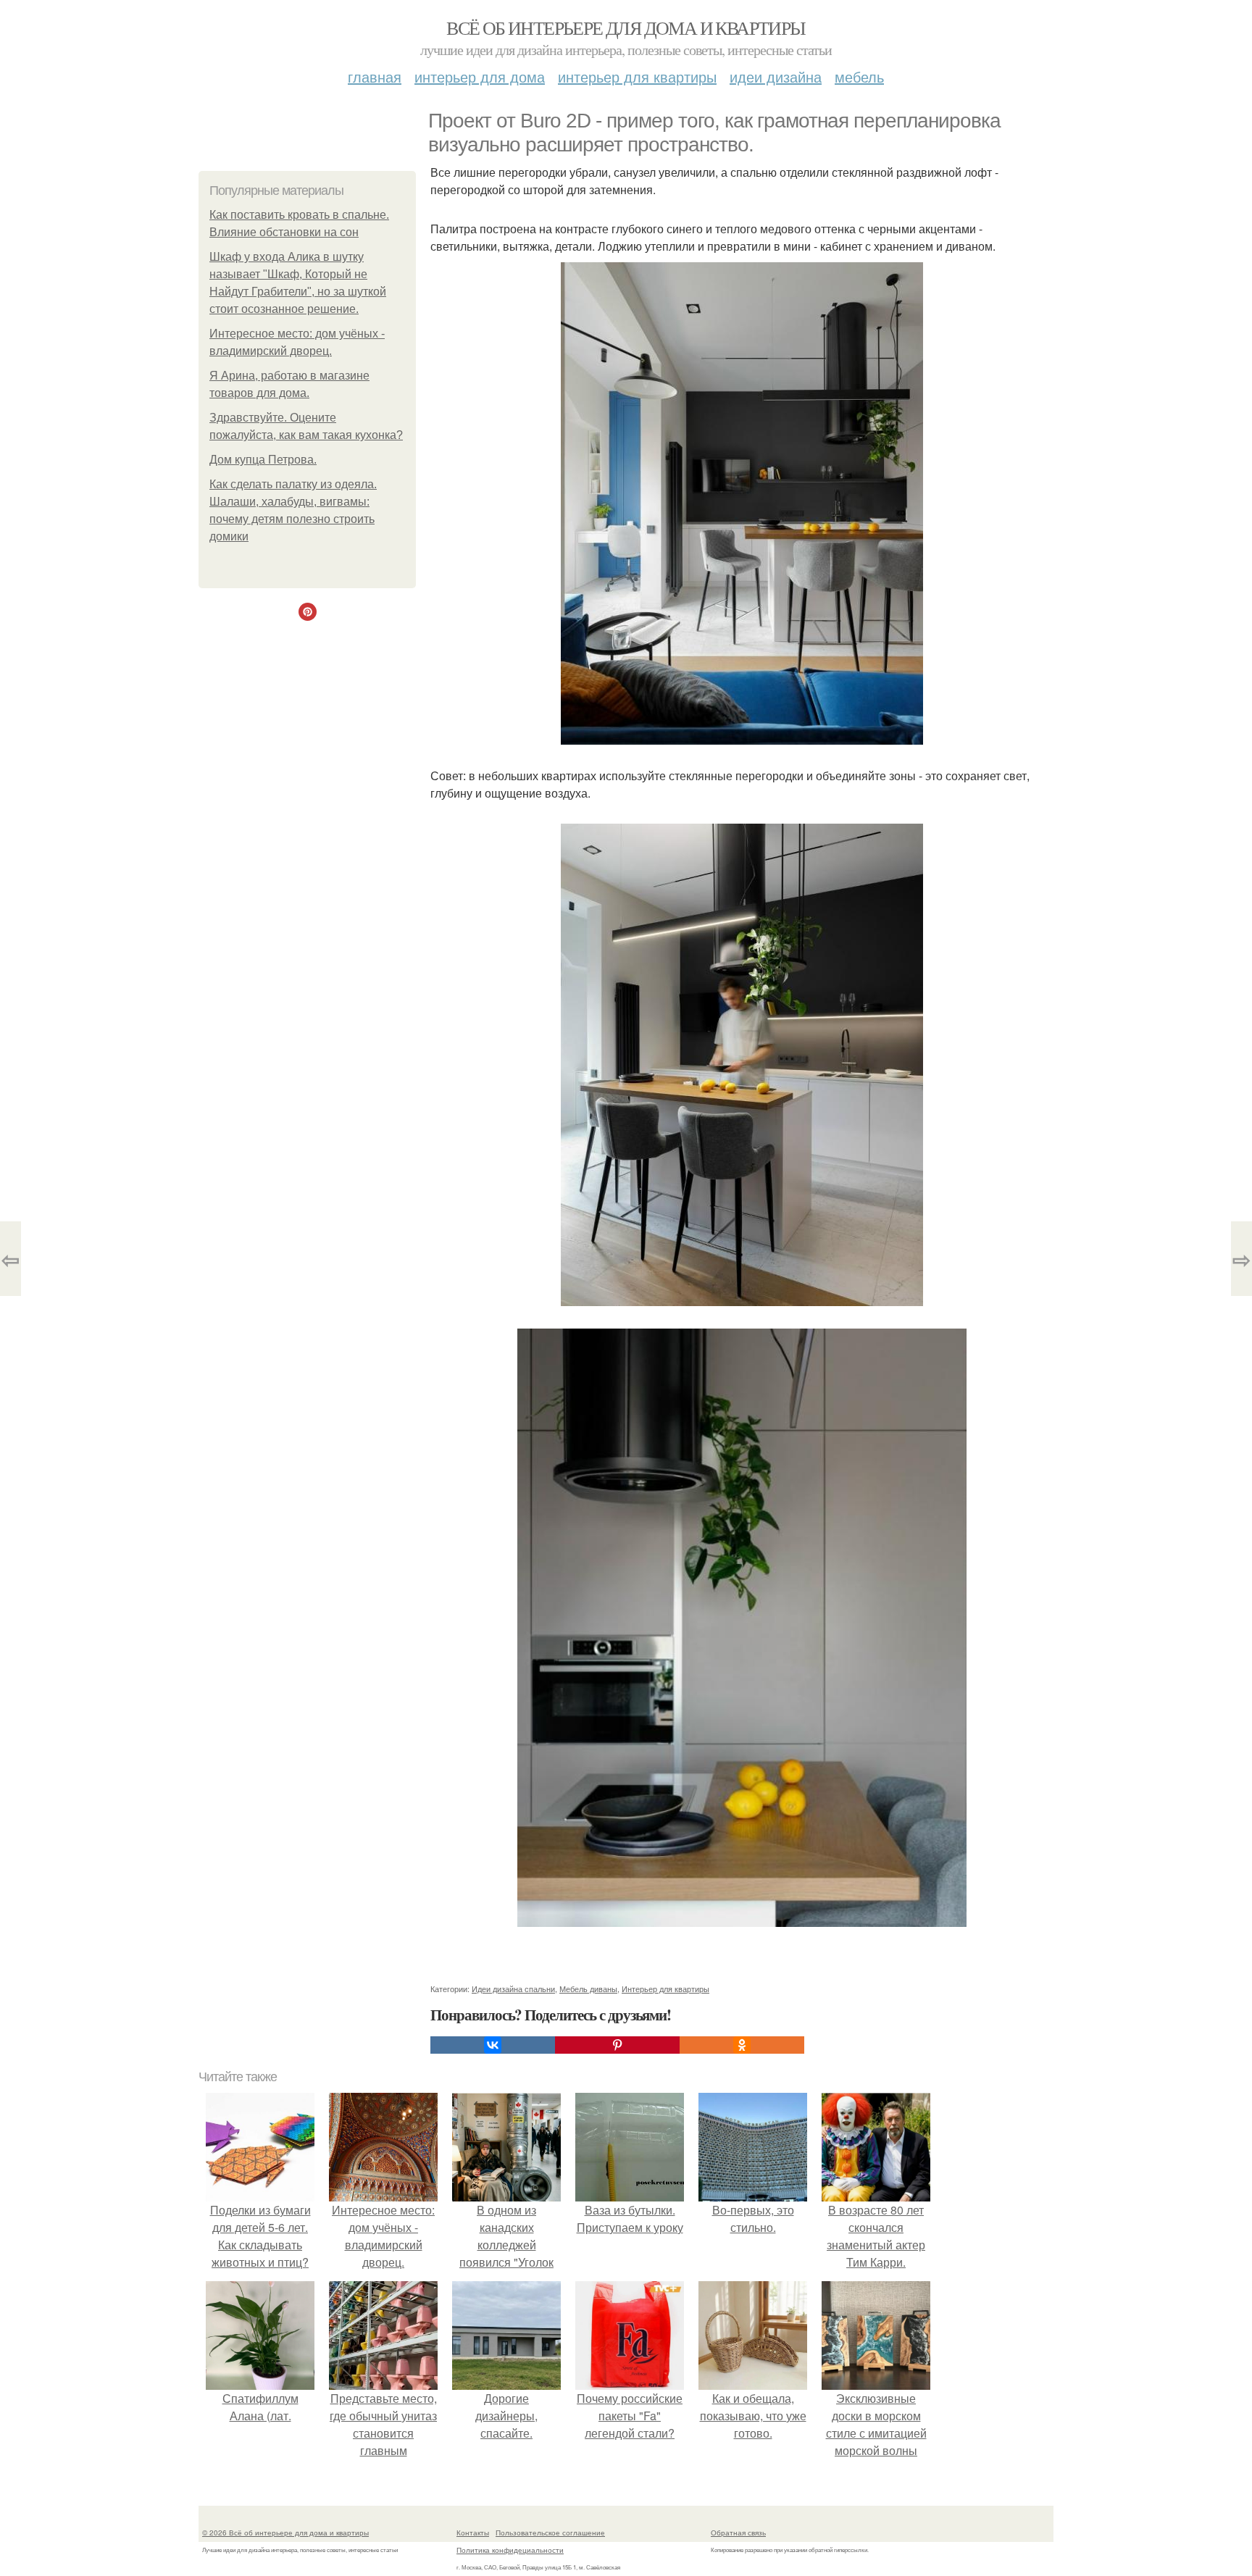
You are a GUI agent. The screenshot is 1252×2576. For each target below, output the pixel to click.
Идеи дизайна (776, 76)
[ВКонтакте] (493, 2045)
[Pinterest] (617, 2045)
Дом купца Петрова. (263, 460)
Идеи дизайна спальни (513, 1989)
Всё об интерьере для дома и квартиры (626, 28)
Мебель (859, 76)
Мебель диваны (588, 1989)
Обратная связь (738, 2533)
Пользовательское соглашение (550, 2533)
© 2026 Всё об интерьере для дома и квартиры (285, 2533)
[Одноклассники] (742, 2045)
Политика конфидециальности (510, 2550)
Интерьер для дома (480, 76)
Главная (375, 76)
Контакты (473, 2533)
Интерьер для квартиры (637, 76)
